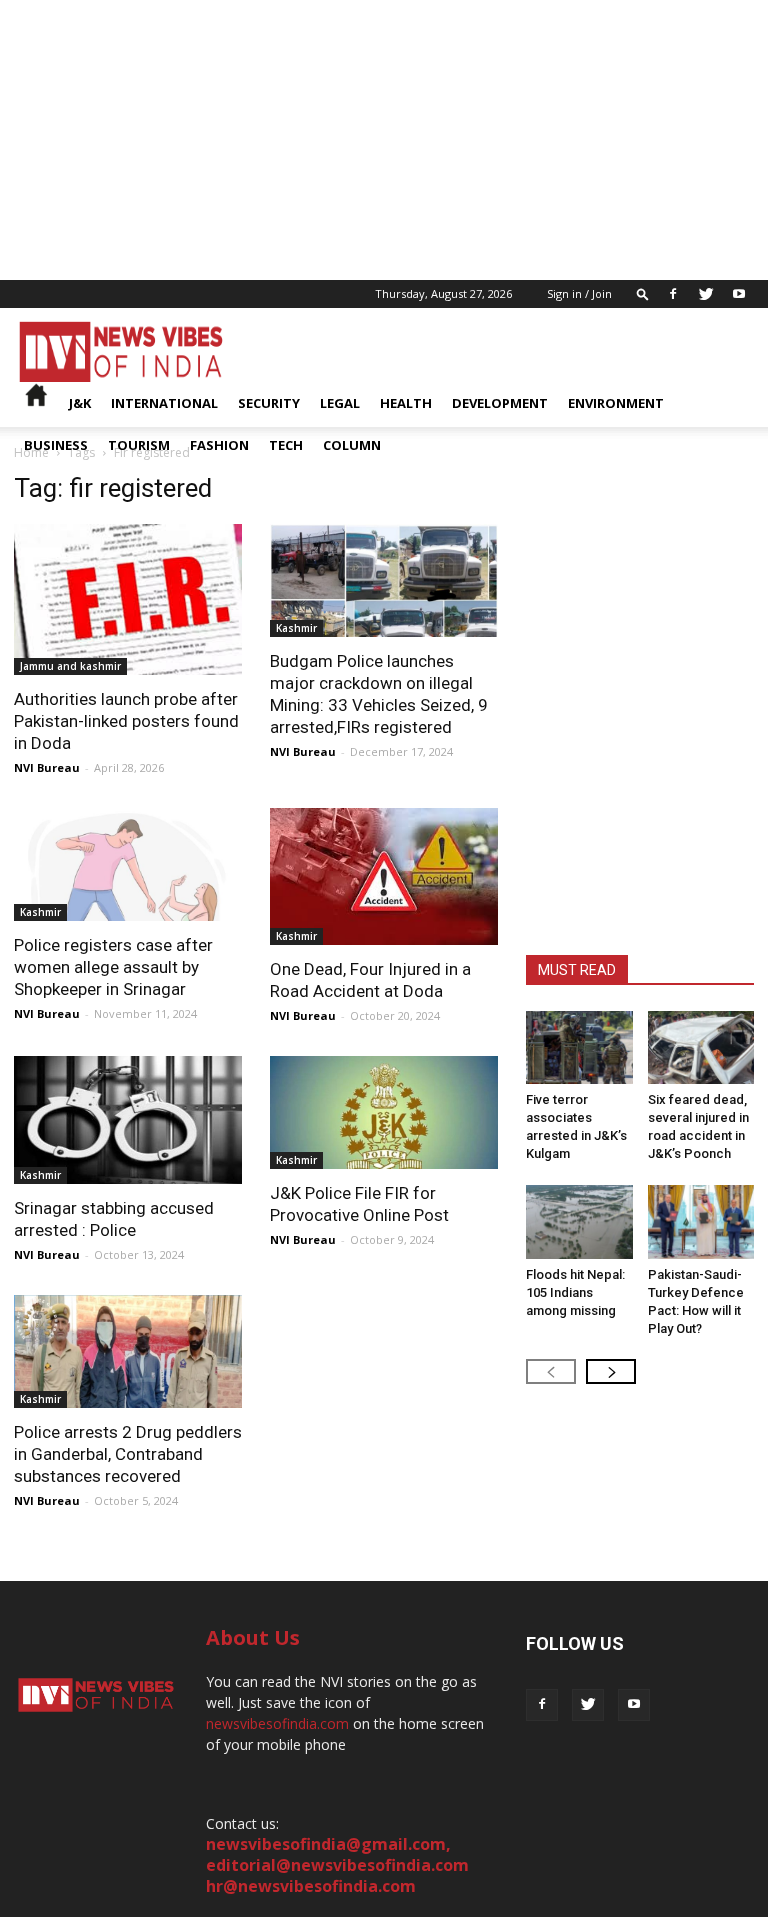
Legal (340, 403)
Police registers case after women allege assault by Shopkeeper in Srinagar (113, 967)
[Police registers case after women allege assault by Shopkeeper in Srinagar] (128, 864)
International (164, 403)
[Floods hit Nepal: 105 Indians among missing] (579, 1221)
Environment (616, 403)
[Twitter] (706, 294)
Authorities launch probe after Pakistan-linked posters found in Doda (126, 721)
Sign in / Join (579, 293)
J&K (80, 403)
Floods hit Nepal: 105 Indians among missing (575, 1292)
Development (500, 403)
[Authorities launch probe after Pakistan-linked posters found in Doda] (128, 599)
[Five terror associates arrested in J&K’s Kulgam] (579, 1047)
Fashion (219, 445)
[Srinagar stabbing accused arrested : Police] (128, 1120)
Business (56, 445)
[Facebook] (673, 294)
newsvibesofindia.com (277, 1723)
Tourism (139, 445)
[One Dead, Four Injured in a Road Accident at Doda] (384, 876)
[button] (643, 293)
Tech (286, 445)
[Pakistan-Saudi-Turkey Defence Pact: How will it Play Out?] (701, 1221)
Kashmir (296, 628)
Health (406, 403)
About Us (253, 1637)
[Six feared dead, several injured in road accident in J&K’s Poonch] (701, 1047)
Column (352, 445)
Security (269, 403)
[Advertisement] (384, 140)
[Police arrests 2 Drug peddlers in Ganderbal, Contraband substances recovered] (128, 1351)
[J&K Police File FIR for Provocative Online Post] (384, 1112)
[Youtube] (739, 294)
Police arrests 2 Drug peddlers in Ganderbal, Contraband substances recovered (128, 1454)
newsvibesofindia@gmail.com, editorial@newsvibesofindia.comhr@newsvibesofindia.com (337, 1865)
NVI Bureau (47, 767)
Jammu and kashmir (70, 666)
